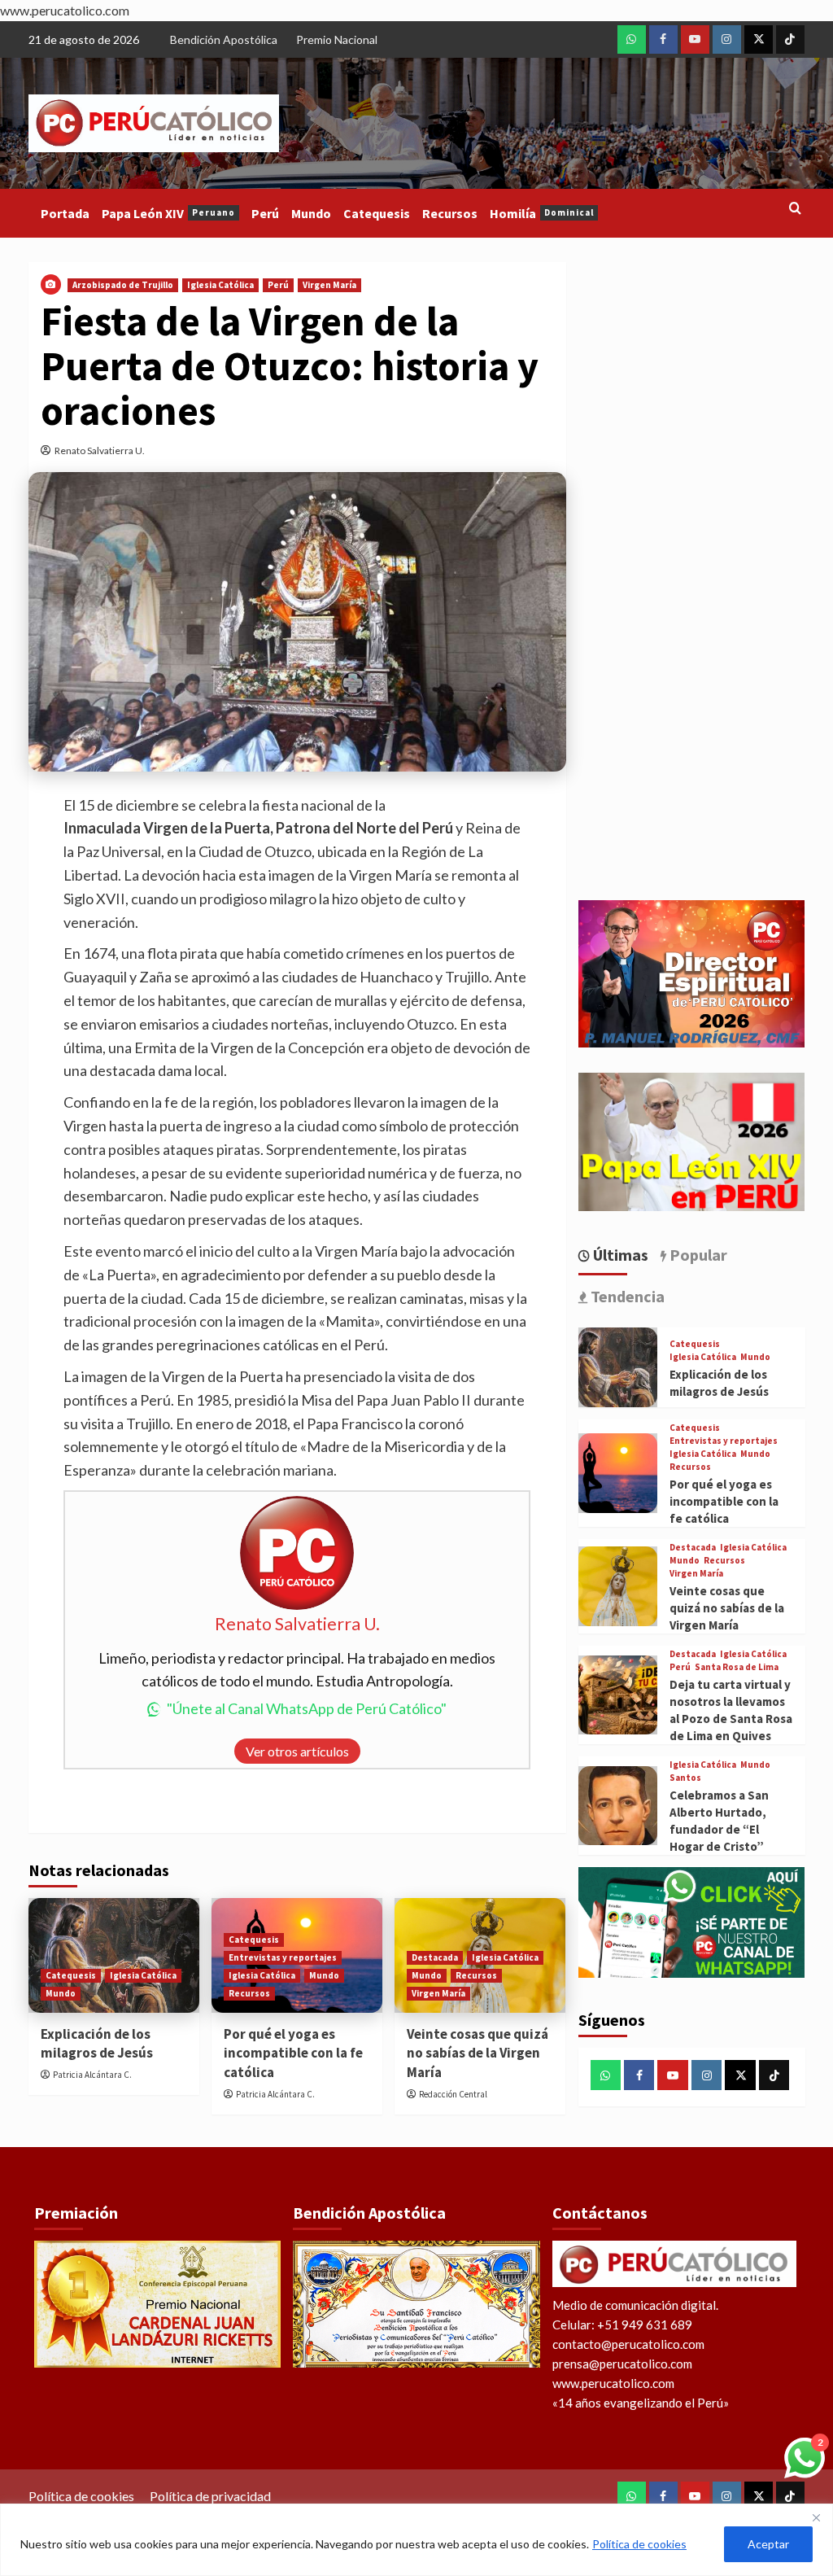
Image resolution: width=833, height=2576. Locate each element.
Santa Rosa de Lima (737, 1667)
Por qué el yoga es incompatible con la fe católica (293, 2053)
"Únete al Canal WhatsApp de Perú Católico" (307, 1708)
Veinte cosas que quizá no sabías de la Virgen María (478, 2053)
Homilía (542, 213)
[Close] (816, 2517)
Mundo (311, 213)
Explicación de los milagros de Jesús (97, 2044)
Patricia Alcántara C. (92, 2075)
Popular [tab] (697, 1255)
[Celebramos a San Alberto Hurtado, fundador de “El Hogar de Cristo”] (618, 1806)
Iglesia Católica (220, 285)
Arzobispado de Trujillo (123, 285)
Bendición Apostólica (224, 39)
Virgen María (329, 285)
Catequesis (377, 213)
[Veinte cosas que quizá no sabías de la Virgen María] (618, 1586)
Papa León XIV (168, 213)
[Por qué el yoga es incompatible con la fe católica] (618, 1473)
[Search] (795, 209)
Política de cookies (639, 2544)
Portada (65, 213)
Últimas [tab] (619, 1255)
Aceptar (768, 2544)
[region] (416, 2540)
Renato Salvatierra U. (100, 450)
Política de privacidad (210, 2496)
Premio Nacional (337, 39)
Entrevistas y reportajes (283, 1957)
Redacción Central (453, 2094)
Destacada (435, 1957)
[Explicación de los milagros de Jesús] (618, 1367)
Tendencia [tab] (626, 1296)
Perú (265, 213)
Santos (685, 1778)
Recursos (450, 213)
